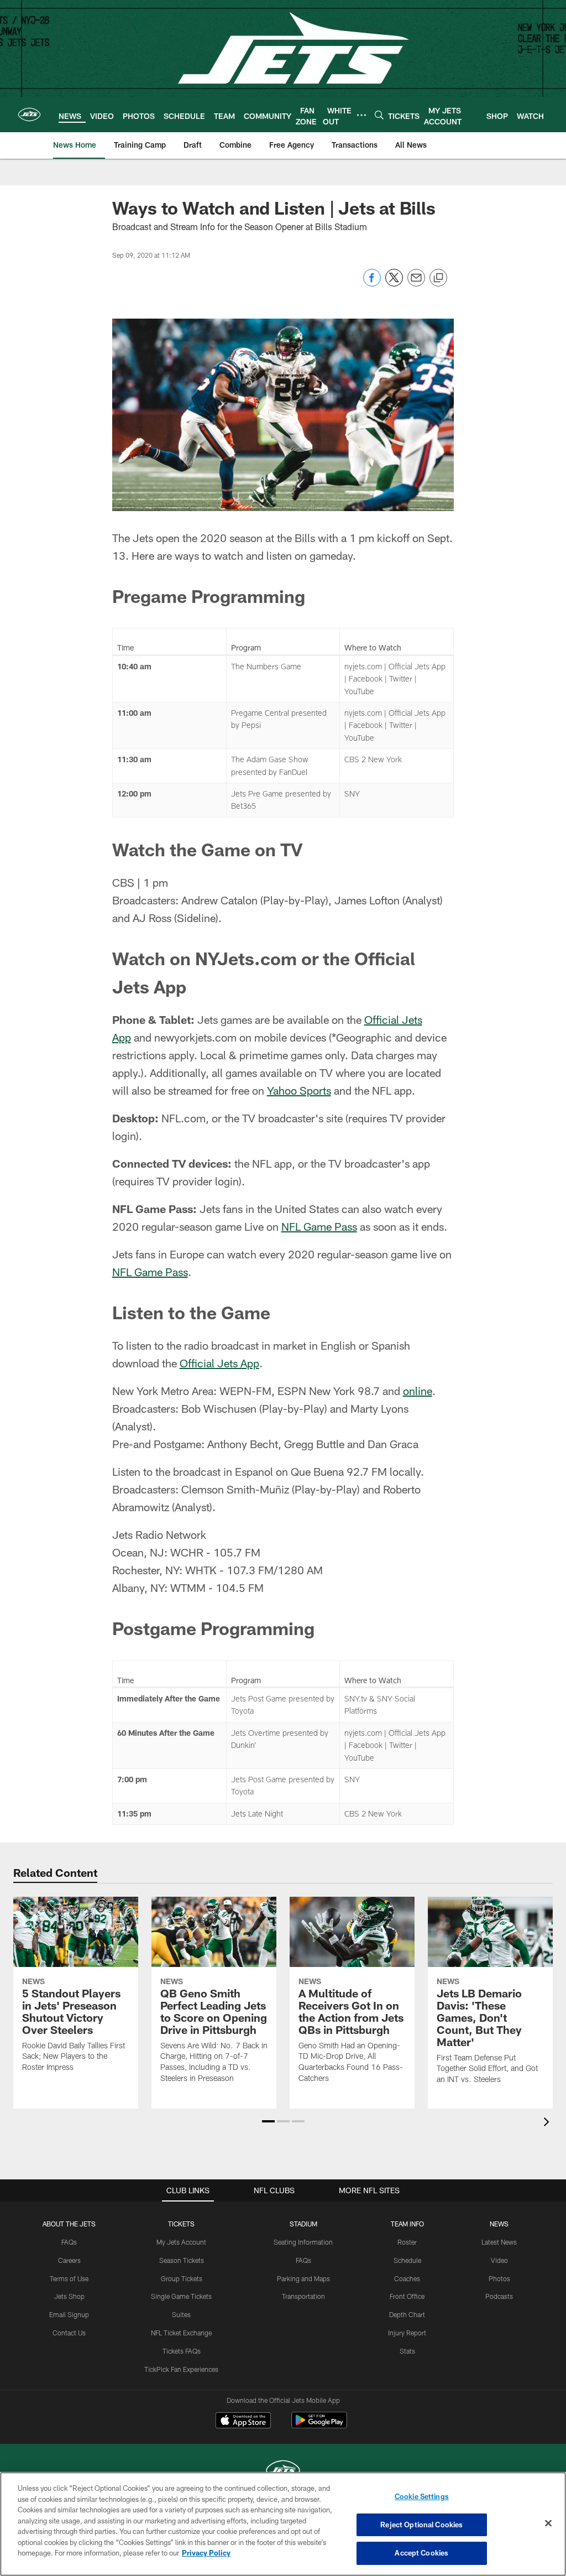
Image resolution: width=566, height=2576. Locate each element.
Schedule (407, 2260)
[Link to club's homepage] (29, 115)
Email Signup (69, 2314)
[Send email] (416, 283)
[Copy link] (438, 278)
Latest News (499, 2242)
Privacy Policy (206, 2553)
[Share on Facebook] (372, 283)
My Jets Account (181, 2242)
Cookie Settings (422, 2496)
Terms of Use (69, 2278)
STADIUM (303, 2224)
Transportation (303, 2296)
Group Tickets (182, 2278)
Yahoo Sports (299, 1090)
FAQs (69, 2242)
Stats (407, 2351)
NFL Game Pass (319, 1226)
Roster (407, 2242)
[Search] (379, 115)
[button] (268, 2121)
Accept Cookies (421, 2553)
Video (499, 2260)
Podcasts (499, 2296)
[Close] (548, 2523)
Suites (181, 2314)
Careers (69, 2260)
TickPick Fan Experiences (181, 2369)
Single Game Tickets (181, 2296)
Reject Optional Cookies (421, 2525)
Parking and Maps (303, 2278)
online (418, 1391)
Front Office (407, 2296)
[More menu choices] (361, 115)
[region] (283, 2524)
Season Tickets (182, 2260)
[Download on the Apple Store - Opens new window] (243, 2422)
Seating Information (303, 2242)
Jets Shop (69, 2296)
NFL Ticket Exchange (181, 2333)
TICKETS (181, 2224)
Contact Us (69, 2333)
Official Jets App (219, 1363)
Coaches (407, 2278)
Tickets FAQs (182, 2351)
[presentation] (548, 2123)
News (499, 2224)
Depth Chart (407, 2314)
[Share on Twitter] (394, 283)
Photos (499, 2278)
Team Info (407, 2224)
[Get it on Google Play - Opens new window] (319, 2426)
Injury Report (407, 2333)
